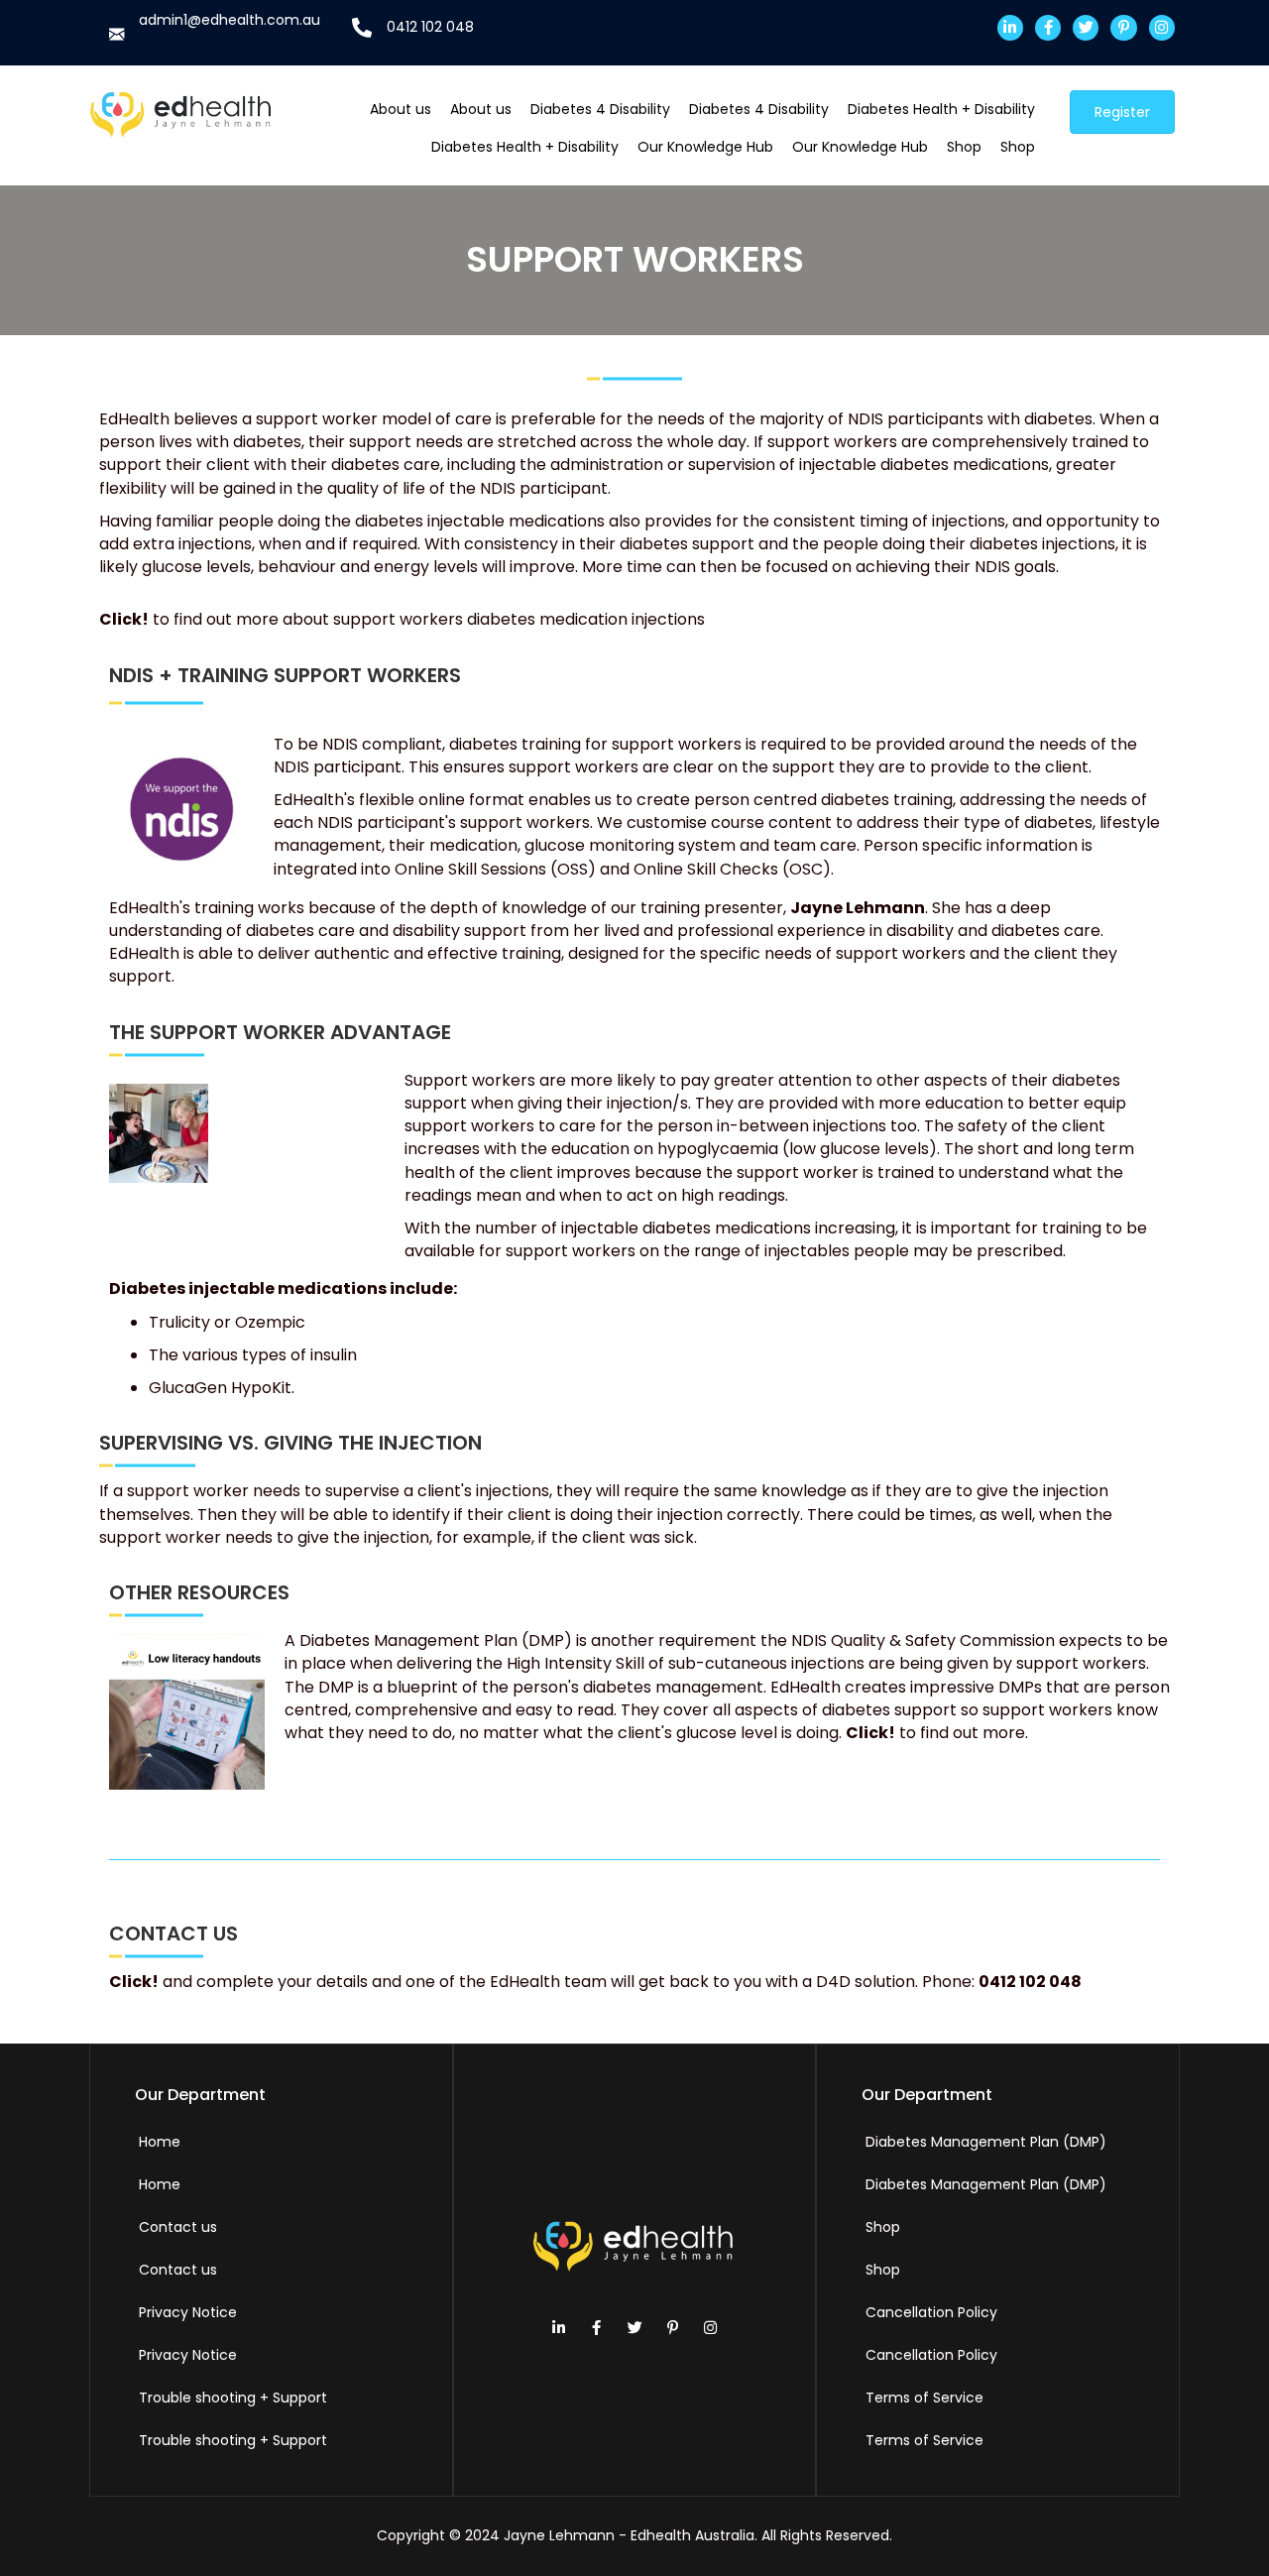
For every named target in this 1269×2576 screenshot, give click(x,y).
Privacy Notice (188, 2312)
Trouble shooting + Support (233, 2398)
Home (160, 2142)
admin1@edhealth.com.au (230, 20)
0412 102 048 (430, 27)
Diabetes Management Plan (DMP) (986, 2142)
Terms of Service (924, 2398)
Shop (964, 147)
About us (401, 109)
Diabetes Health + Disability (941, 109)
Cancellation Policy (931, 2312)
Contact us (178, 2227)
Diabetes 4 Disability (600, 109)
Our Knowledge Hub (705, 147)
